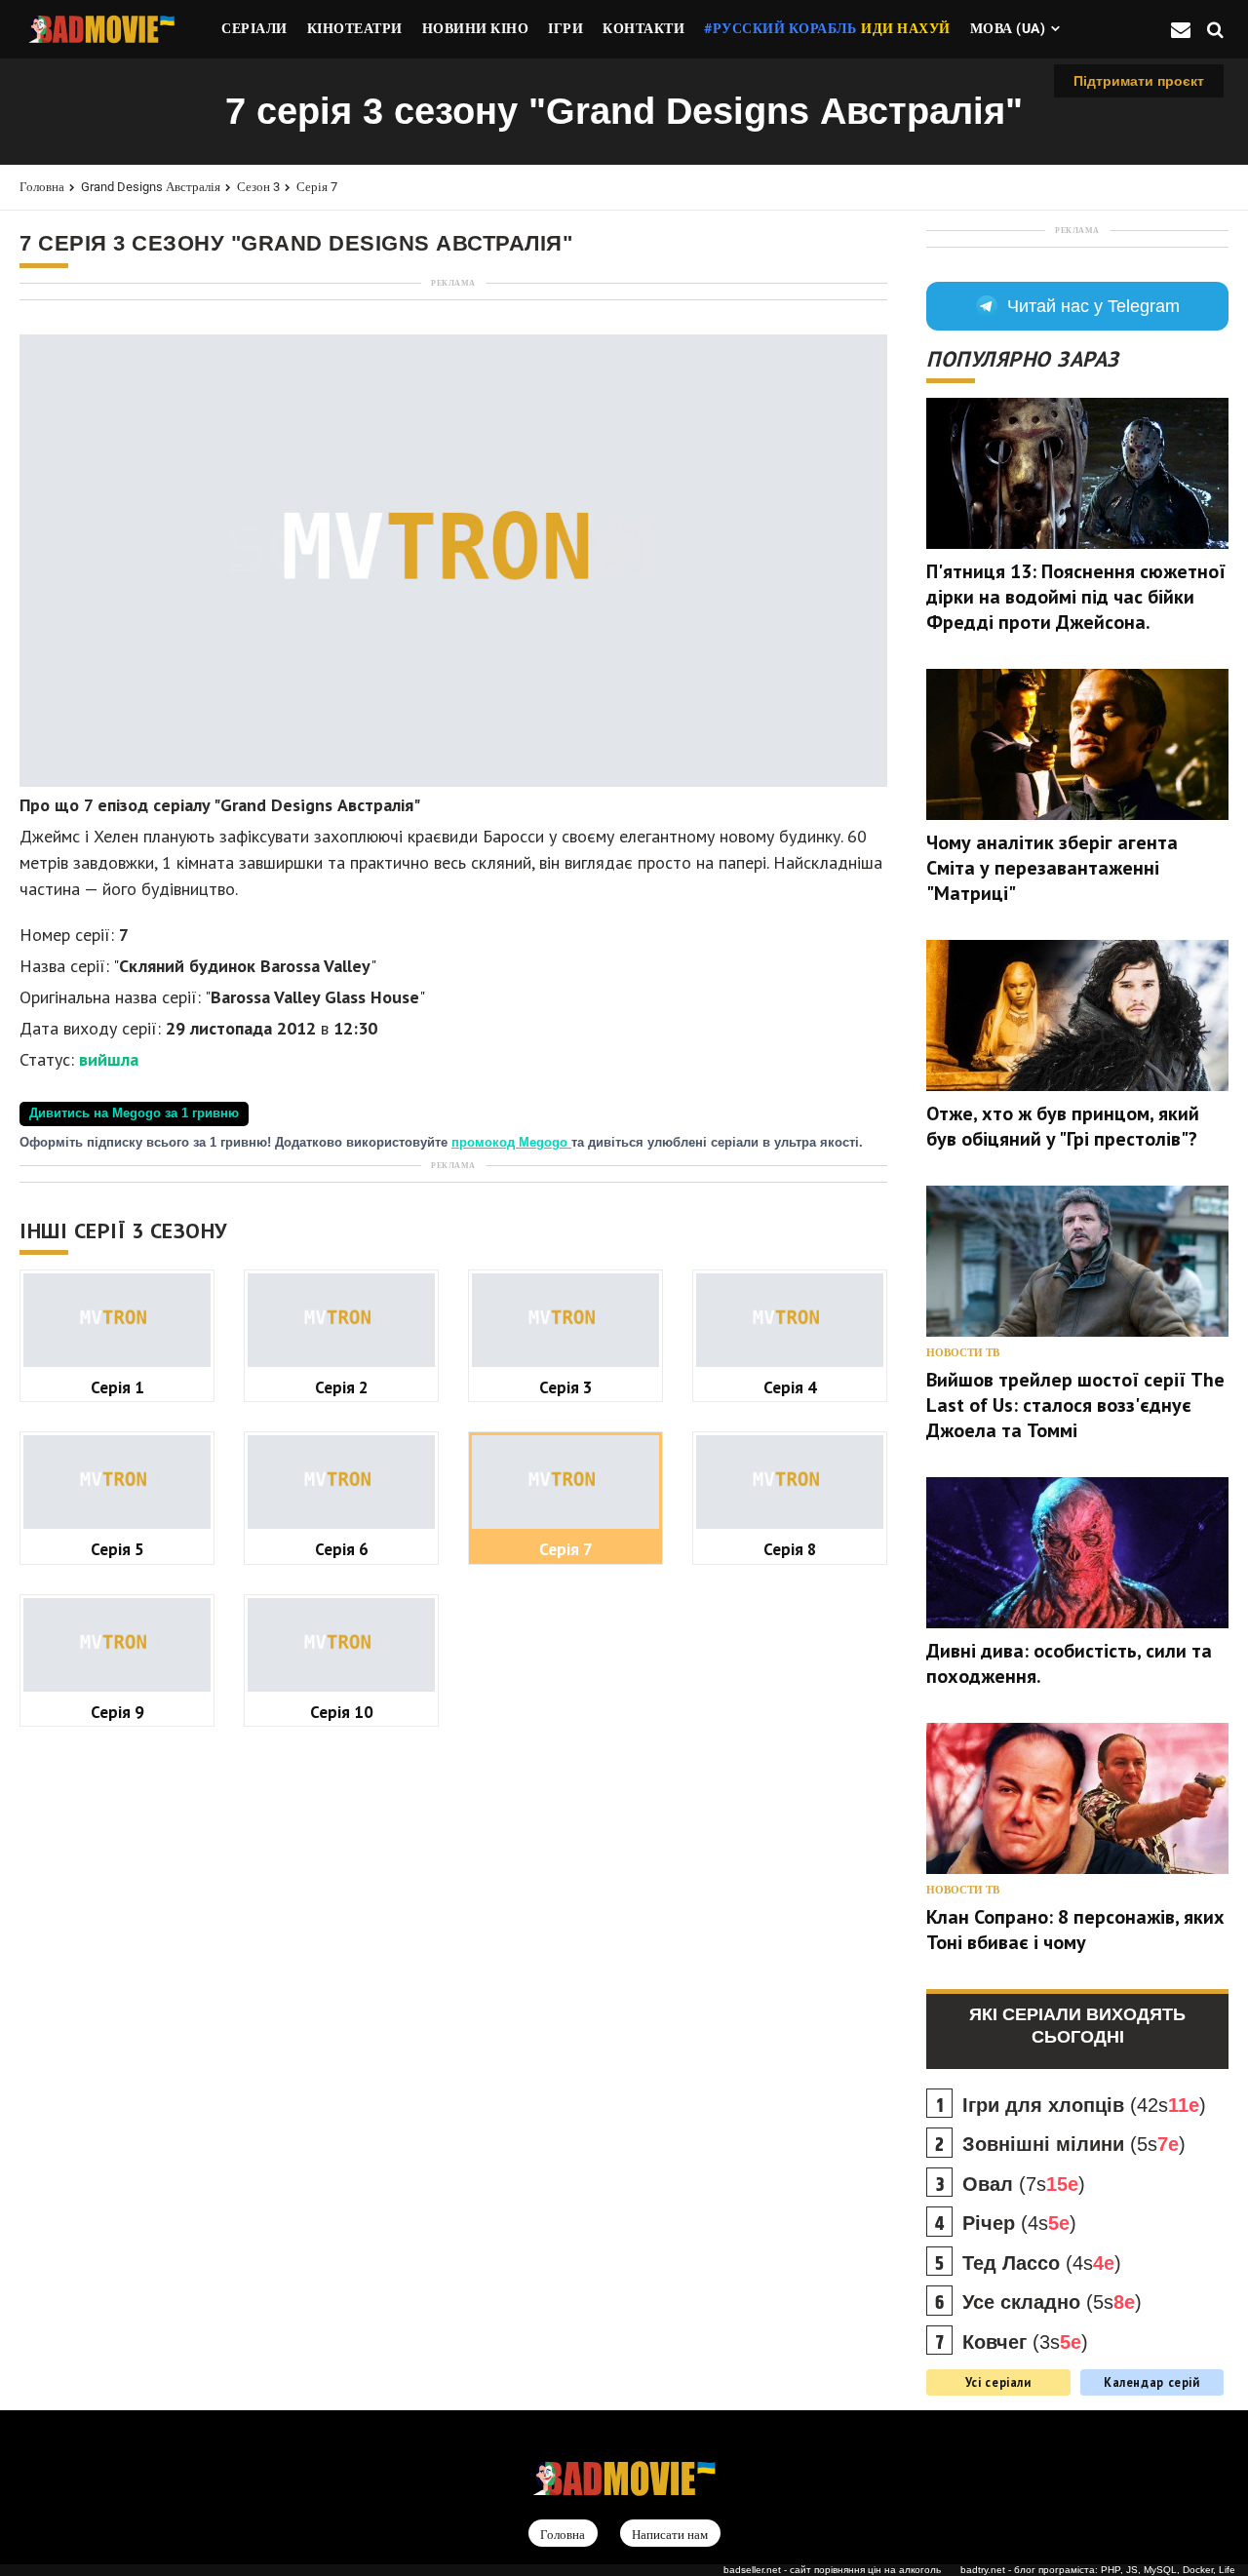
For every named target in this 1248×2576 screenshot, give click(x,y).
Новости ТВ (963, 1353)
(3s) (1025, 2342)
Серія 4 (790, 1387)
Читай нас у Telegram (1093, 306)
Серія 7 (317, 187)
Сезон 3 (258, 187)
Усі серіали (998, 2382)
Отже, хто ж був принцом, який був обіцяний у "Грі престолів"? (1063, 1126)
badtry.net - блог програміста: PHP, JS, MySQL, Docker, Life (1098, 2570)
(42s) (1084, 2105)
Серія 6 (342, 1549)
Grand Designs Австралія (151, 187)
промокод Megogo (511, 1143)
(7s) (1024, 2184)
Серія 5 (117, 1549)
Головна (42, 187)
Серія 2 (342, 1387)
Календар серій (1152, 2382)
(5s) (1074, 2144)
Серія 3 (566, 1387)
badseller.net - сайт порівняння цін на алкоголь (832, 2570)
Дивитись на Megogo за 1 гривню (134, 1113)
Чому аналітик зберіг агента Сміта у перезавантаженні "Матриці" (1052, 868)
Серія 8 (790, 1549)
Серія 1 (117, 1387)
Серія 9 (117, 1712)
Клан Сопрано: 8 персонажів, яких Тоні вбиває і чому (1075, 1930)
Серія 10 (342, 1712)
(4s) (1019, 2223)
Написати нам (670, 2535)
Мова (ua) (1008, 28)
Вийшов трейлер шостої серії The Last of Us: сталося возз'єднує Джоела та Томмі (1075, 1405)
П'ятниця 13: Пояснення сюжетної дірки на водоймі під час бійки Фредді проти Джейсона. (1076, 597)
